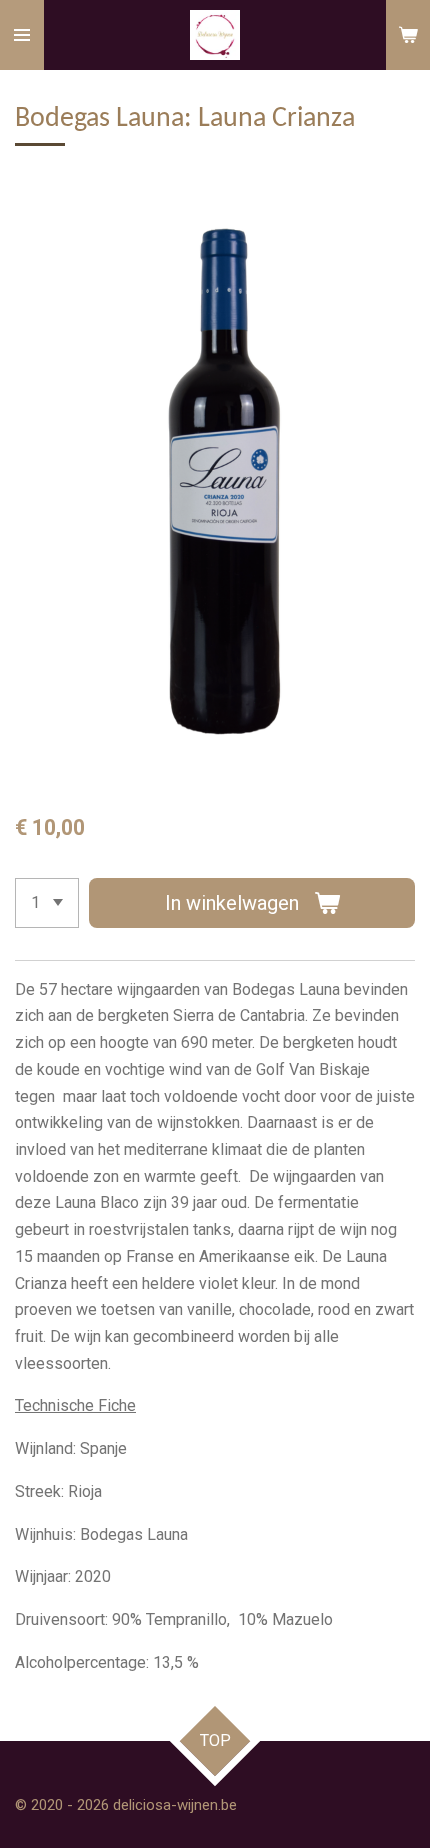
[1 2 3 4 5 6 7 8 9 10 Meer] (47, 903)
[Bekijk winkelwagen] (408, 35)
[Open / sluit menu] (22, 35)
